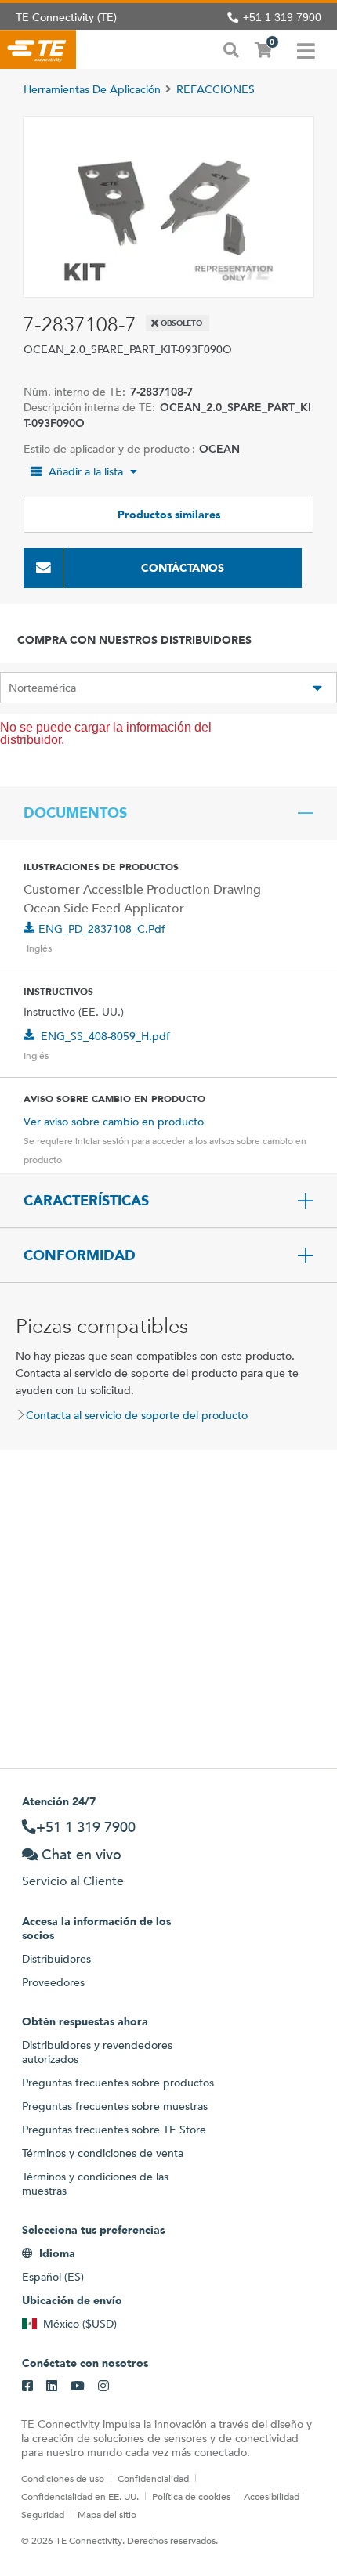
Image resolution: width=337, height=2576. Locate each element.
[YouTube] (78, 2386)
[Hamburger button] (306, 49)
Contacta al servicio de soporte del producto (137, 1415)
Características (86, 1201)
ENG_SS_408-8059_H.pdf (105, 1036)
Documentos (75, 813)
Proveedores (53, 1982)
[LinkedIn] (52, 2386)
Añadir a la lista (86, 471)
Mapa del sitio (107, 2514)
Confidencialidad (153, 2478)
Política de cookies (191, 2496)
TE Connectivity (38, 49)
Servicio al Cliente (73, 1881)
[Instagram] (103, 2386)
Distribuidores (56, 1959)
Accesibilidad (272, 2496)
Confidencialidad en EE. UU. (80, 2496)
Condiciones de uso (63, 2478)
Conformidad (80, 1255)
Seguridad (43, 2514)
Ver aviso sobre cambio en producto (114, 1122)
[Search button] (231, 49)
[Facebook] (27, 2386)
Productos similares (169, 515)
